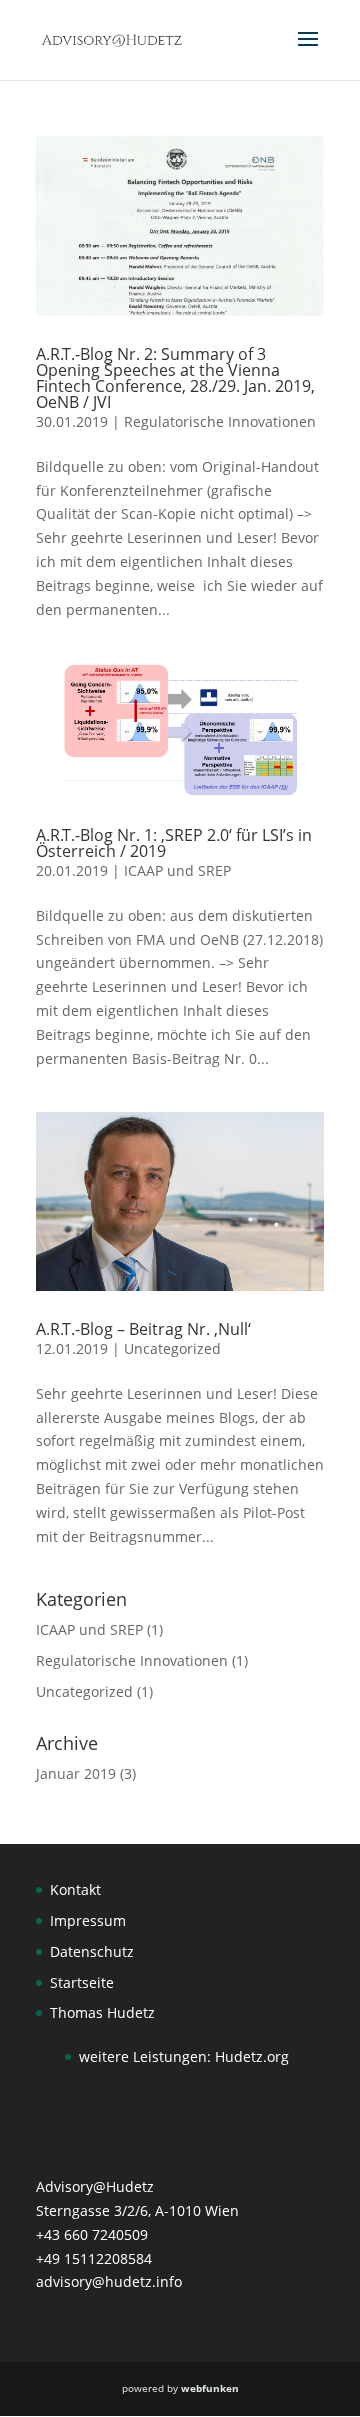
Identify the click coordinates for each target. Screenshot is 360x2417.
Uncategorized (172, 1348)
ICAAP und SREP (177, 870)
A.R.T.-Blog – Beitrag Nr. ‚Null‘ (143, 1329)
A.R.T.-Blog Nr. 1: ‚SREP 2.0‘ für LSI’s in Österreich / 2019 (174, 843)
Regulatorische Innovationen (220, 421)
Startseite (82, 1982)
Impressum (88, 1920)
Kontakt (75, 1889)
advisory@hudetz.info (109, 2281)
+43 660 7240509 (92, 2234)
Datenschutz (92, 1951)
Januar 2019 (76, 1773)
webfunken (210, 2388)
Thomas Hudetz (102, 2012)
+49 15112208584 (94, 2258)
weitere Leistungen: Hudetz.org (184, 2056)
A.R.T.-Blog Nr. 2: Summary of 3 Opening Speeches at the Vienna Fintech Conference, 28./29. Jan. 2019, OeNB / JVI (175, 378)
